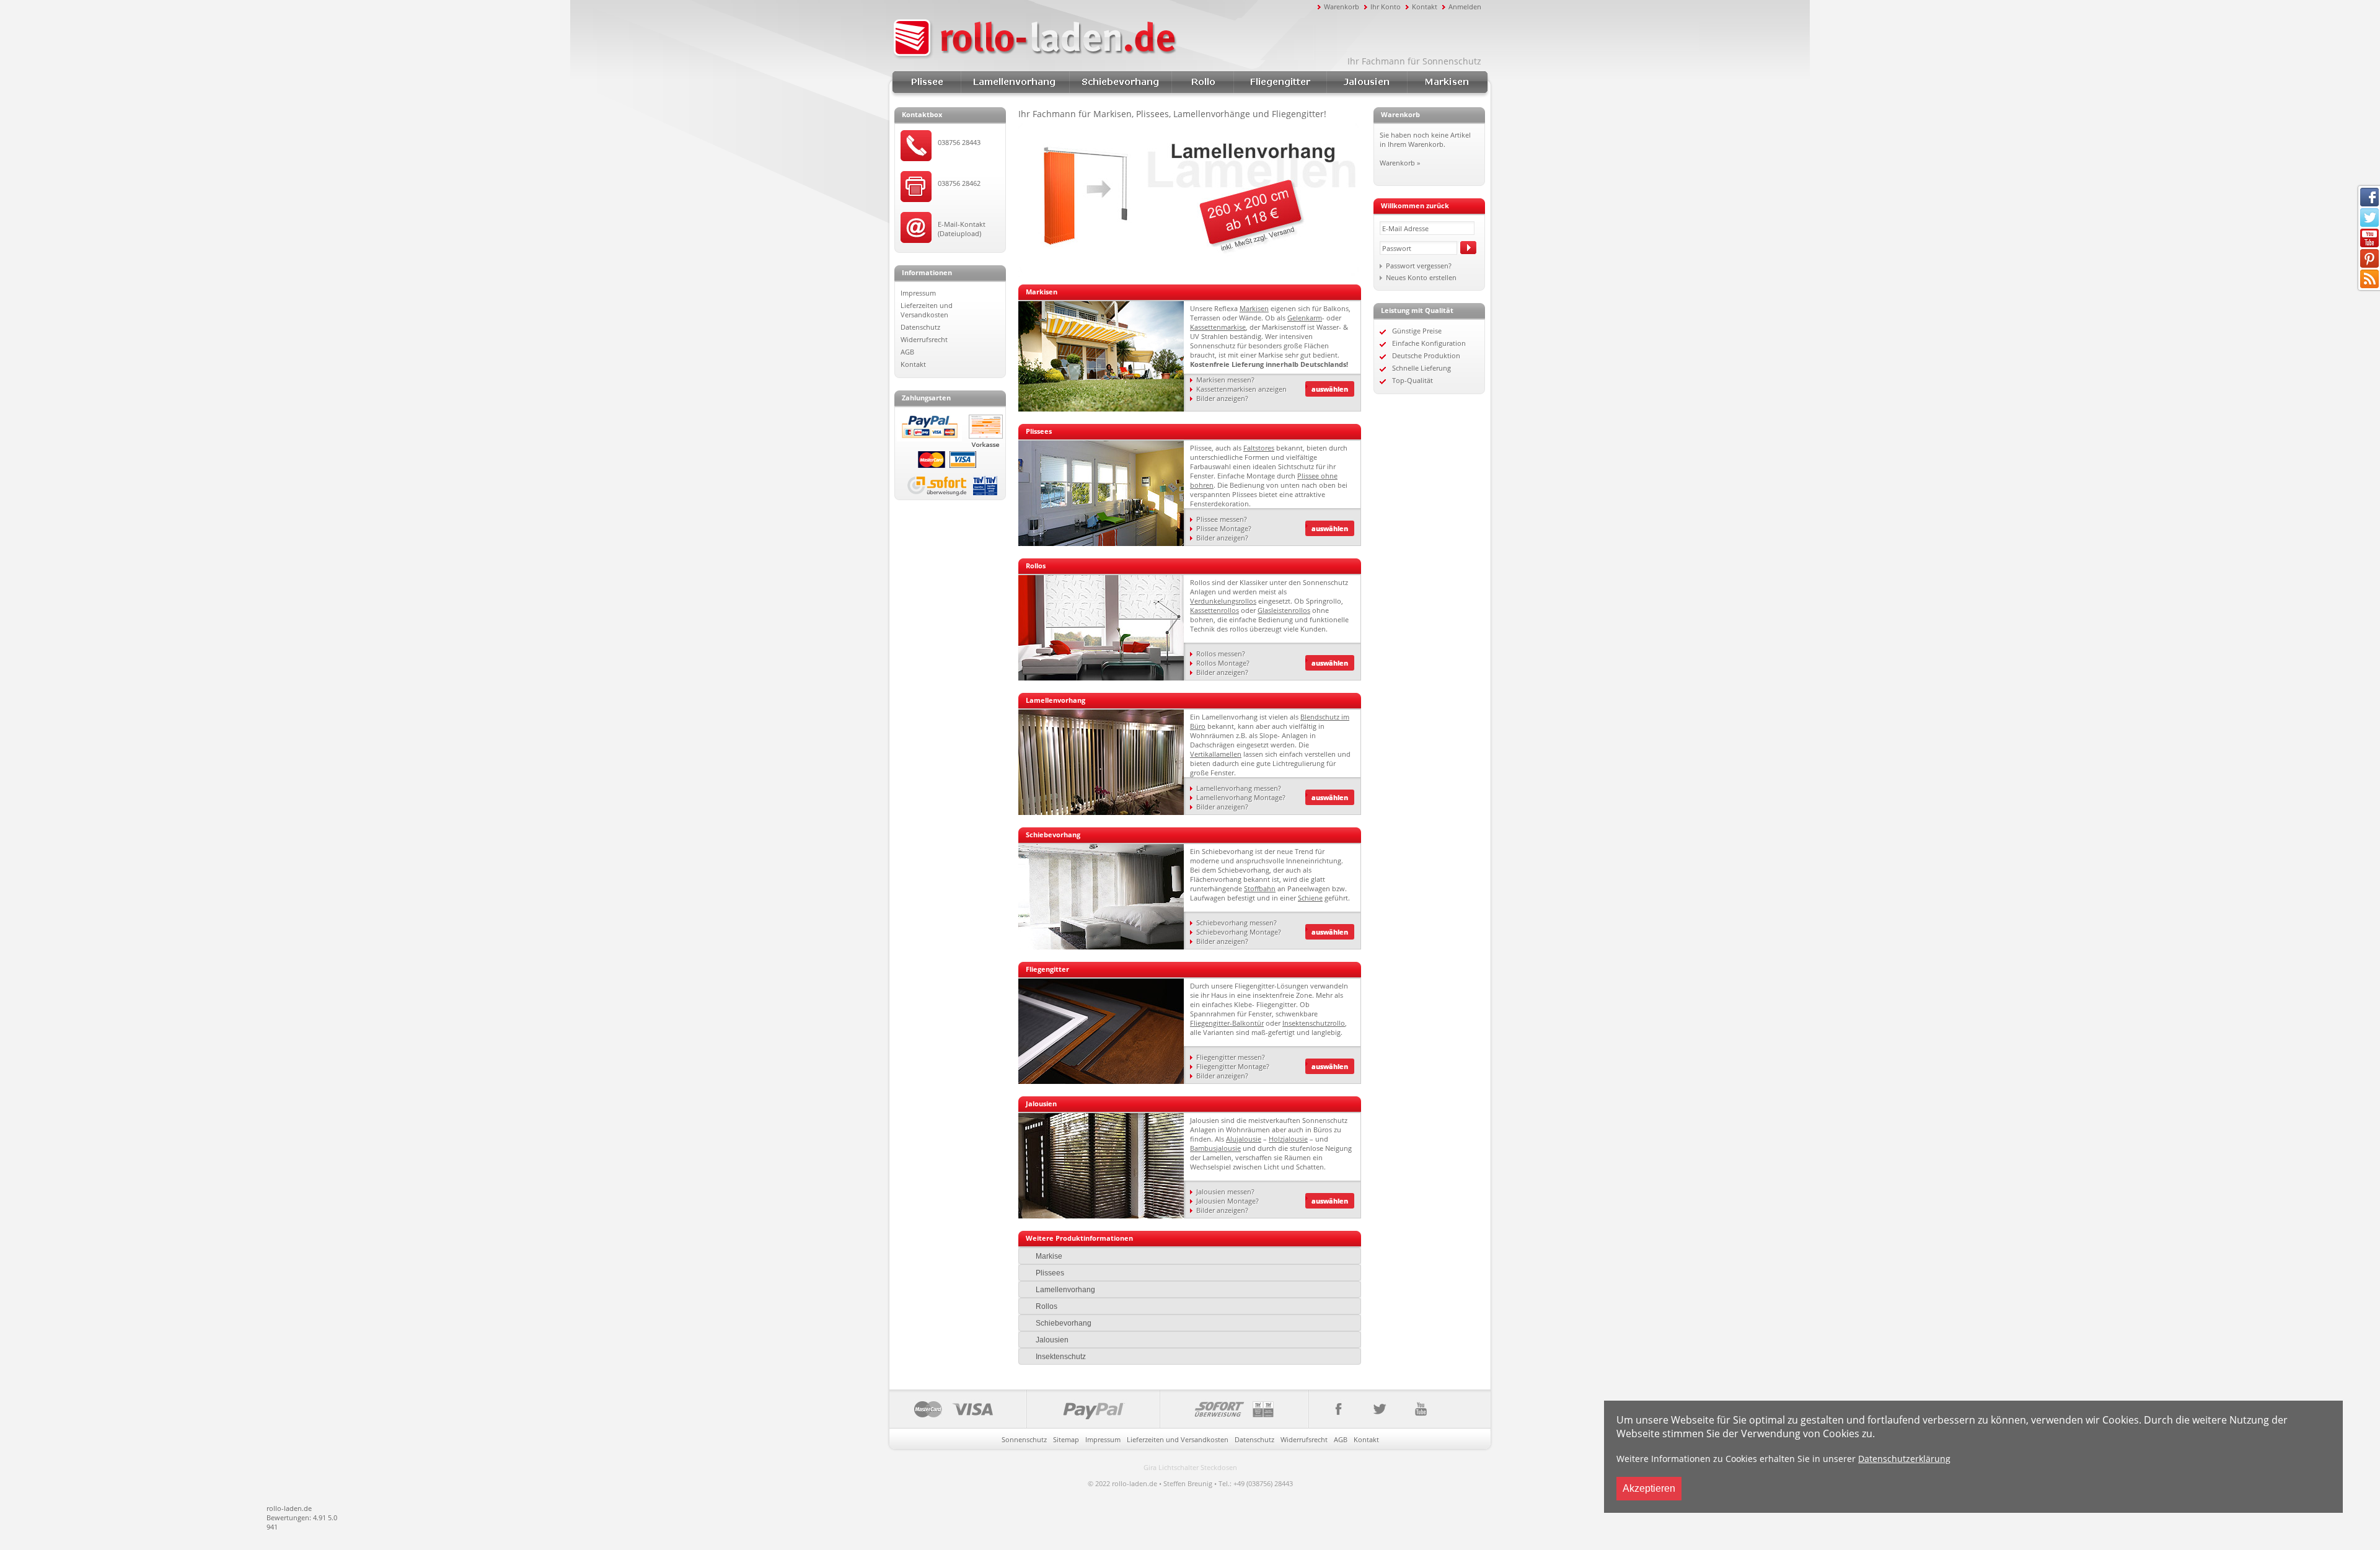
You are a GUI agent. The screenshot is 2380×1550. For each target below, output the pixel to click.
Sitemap (1066, 1439)
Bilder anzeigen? (1222, 398)
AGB (907, 352)
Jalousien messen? (1225, 1191)
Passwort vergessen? (1419, 266)
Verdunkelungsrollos (1223, 601)
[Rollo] (1101, 678)
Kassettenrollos (1214, 610)
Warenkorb (1342, 7)
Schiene (1310, 898)
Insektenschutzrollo (1314, 1023)
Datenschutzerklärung (1904, 1459)
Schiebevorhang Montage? (1239, 932)
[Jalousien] (1101, 1216)
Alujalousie (1244, 1139)
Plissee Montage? (1224, 528)
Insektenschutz (1061, 1357)
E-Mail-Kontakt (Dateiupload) (962, 229)
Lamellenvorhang (1015, 82)
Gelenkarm (1305, 318)
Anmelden (1465, 7)
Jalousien (1367, 82)
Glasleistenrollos (1284, 610)
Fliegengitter (1280, 82)
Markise (1049, 1256)
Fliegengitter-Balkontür (1227, 1023)
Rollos (1047, 1306)
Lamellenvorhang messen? (1239, 788)
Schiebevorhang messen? (1236, 923)
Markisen (1447, 82)
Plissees (927, 82)
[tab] (1190, 1256)
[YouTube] (1420, 1409)
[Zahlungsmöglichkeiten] (1099, 1409)
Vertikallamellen (1216, 754)
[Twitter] (1379, 1409)
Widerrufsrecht (924, 339)
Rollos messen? (1221, 654)
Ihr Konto (1386, 7)
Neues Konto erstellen (1421, 277)
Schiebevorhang (1120, 82)
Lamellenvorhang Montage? (1241, 797)
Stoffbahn (1260, 888)
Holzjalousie (1288, 1139)
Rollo (1202, 82)
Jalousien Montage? (1227, 1201)
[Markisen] (1101, 409)
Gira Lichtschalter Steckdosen (1190, 1467)
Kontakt (1425, 7)
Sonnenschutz (1024, 1439)
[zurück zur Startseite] (1103, 39)
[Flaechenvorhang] (1101, 947)
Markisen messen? (1225, 380)
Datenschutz (920, 327)
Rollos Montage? (1223, 663)
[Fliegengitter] (1101, 1081)
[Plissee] (1101, 543)
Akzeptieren (1649, 1488)
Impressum (918, 293)
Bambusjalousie (1215, 1148)
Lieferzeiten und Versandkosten (927, 310)
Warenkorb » (1400, 163)
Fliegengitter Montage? (1233, 1066)
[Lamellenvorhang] (1101, 812)
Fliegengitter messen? (1231, 1057)
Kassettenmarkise (1218, 327)
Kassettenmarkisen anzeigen (1241, 389)
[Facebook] (1333, 1409)
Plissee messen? (1222, 519)
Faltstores (1259, 448)
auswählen (1330, 389)
